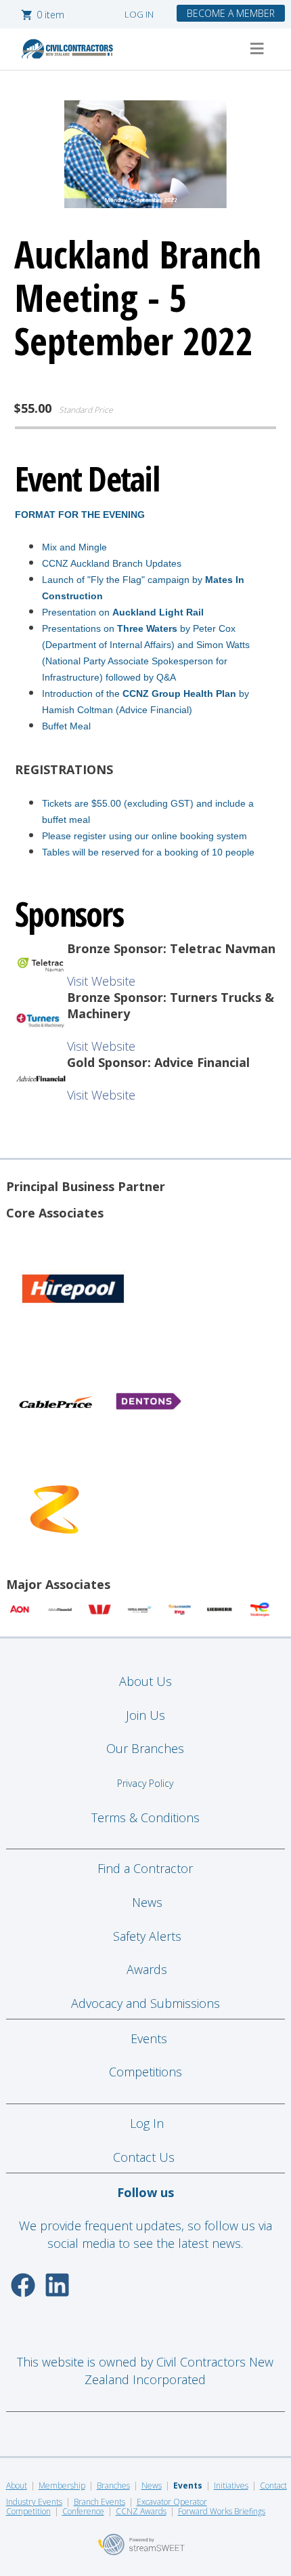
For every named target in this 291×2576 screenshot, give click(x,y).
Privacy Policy (145, 1783)
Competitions (145, 2072)
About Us (145, 1681)
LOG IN (139, 14)
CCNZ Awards (141, 2511)
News (147, 1902)
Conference (83, 2511)
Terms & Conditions (145, 1817)
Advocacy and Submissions (145, 2003)
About (17, 2486)
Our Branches (145, 1748)
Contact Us (145, 2157)
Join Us (145, 1715)
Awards (147, 1969)
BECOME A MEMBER (231, 13)
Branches (113, 2486)
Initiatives (231, 2486)
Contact (273, 2486)
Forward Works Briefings (222, 2511)
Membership (62, 2486)
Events (149, 2038)
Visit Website (101, 981)
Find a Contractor (145, 1868)
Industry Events (34, 2502)
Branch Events (99, 2502)
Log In (147, 2123)
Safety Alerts (147, 1936)
